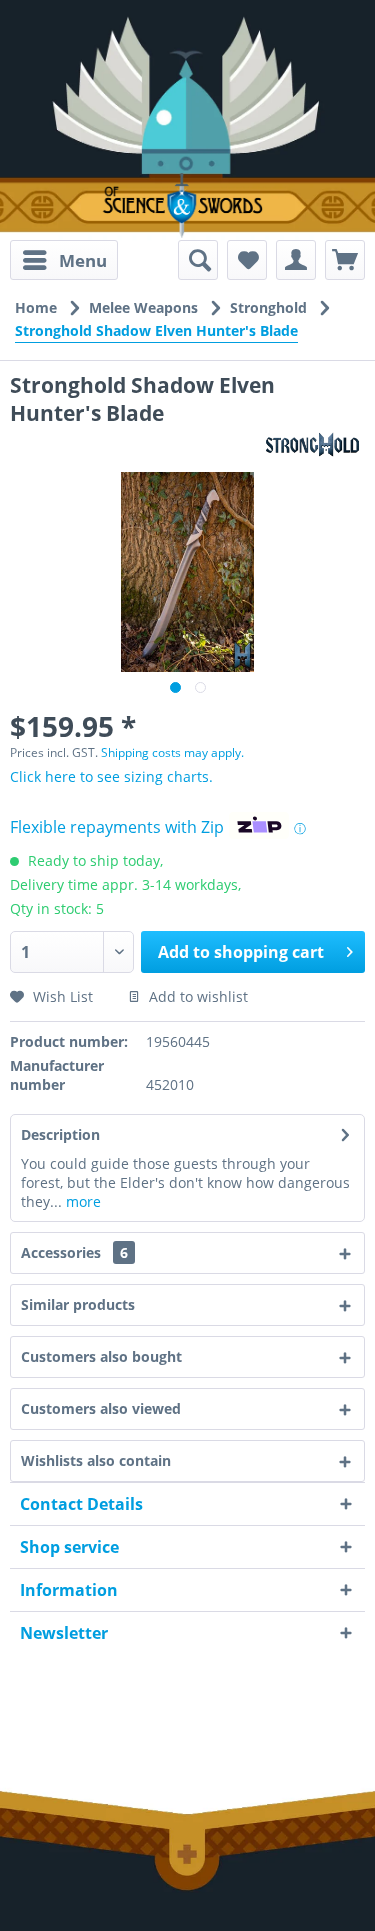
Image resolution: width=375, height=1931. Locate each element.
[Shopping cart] (345, 260)
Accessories (74, 1252)
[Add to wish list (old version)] (247, 260)
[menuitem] (64, 260)
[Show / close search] (198, 260)
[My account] (296, 260)
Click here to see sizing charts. (111, 776)
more (81, 1201)
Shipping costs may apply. (172, 752)
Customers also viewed (101, 1408)
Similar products (78, 1304)
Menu (83, 260)
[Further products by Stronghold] (312, 444)
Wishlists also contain (96, 1460)
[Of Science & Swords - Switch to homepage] (188, 205)
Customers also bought (101, 1356)
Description (60, 1134)
